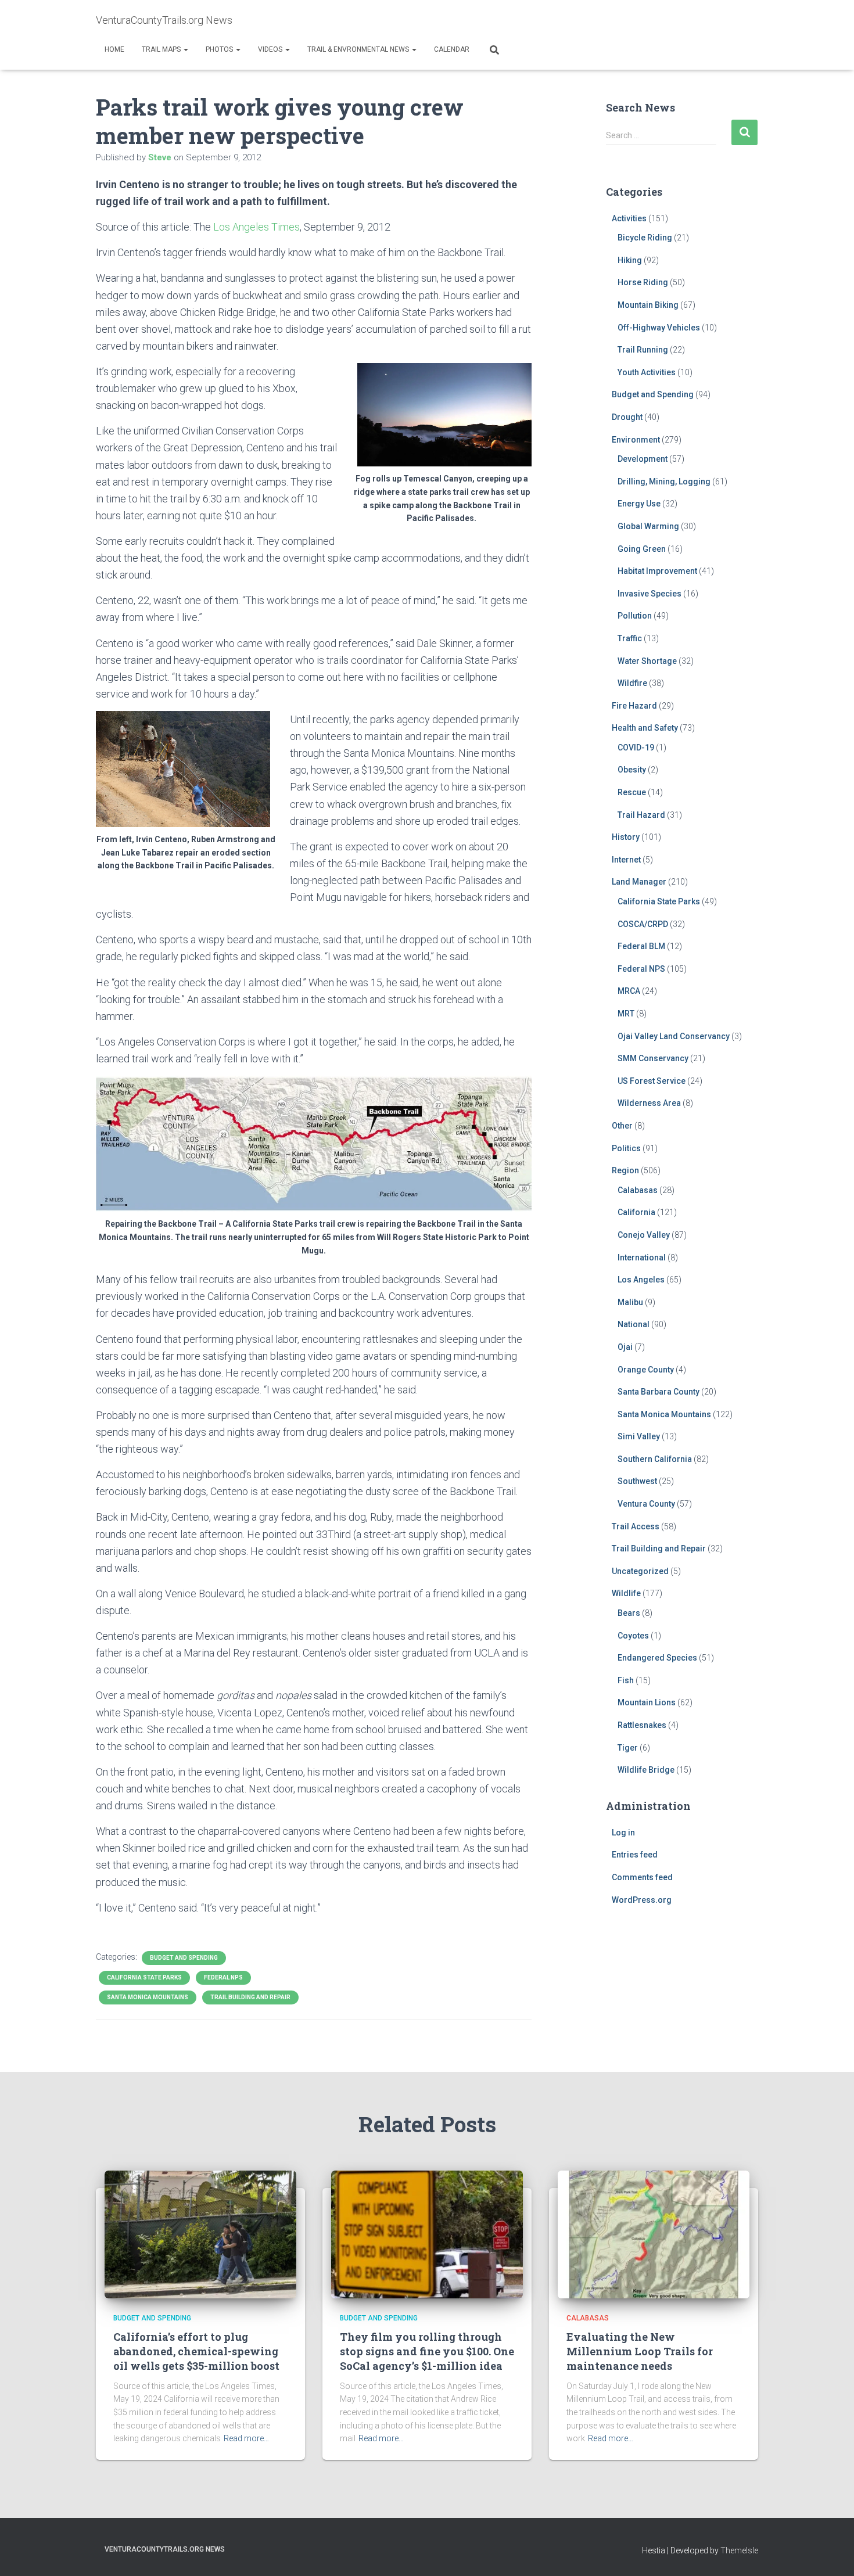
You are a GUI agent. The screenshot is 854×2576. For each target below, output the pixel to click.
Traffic (630, 638)
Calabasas (638, 1190)
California (636, 1212)
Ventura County (646, 1504)
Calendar (452, 49)
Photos (220, 49)
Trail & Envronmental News (359, 49)
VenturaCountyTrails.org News (165, 2549)
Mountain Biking (648, 305)
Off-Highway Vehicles (659, 328)
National (634, 1324)
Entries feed (635, 1855)
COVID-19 (636, 748)
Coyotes (633, 1636)
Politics (626, 1148)
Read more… (246, 2438)
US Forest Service (652, 1081)
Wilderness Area (649, 1103)
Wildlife (626, 1593)
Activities (629, 218)
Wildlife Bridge (646, 1770)
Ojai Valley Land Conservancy (674, 1036)
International (642, 1258)
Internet (626, 860)
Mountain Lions (647, 1702)
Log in (623, 1833)
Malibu (630, 1302)
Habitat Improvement (657, 571)
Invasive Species (650, 594)
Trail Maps (162, 49)
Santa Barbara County (659, 1392)
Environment (636, 440)
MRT (626, 1014)
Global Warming (648, 526)
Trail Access (636, 1526)
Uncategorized (640, 1571)
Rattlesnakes (642, 1725)
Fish (626, 1680)
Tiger (628, 1748)
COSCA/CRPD (643, 924)
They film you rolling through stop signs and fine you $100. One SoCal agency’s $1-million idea (427, 2351)
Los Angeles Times (256, 227)
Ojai (625, 1347)
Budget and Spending (184, 1958)
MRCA (629, 991)
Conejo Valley (644, 1235)
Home (114, 49)
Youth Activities (647, 372)
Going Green (642, 549)
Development (643, 459)
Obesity (632, 770)
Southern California (655, 1459)
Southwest (637, 1481)
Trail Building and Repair (250, 1997)
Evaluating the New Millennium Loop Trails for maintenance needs (640, 2351)
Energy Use (639, 504)
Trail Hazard (641, 815)
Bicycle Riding (645, 238)
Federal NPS (223, 1977)
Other (622, 1126)
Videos (271, 49)
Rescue (632, 792)
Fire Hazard (634, 706)
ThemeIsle (739, 2550)
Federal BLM (641, 946)
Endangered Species (657, 1658)
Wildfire (632, 683)
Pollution (635, 616)
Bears (629, 1613)
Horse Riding (643, 282)
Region (625, 1170)
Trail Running (643, 350)
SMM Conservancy (653, 1058)
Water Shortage (647, 661)
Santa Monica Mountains (148, 1997)
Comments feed (642, 1877)
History (626, 837)
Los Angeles (641, 1280)
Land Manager (639, 882)
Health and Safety (645, 728)
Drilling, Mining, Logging (664, 482)
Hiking (630, 260)
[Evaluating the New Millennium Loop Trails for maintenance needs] (654, 2233)
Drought (627, 417)
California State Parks (144, 1977)
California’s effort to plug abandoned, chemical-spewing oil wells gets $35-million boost (196, 2351)
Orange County (646, 1370)
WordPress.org (642, 1900)
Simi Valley (639, 1436)
